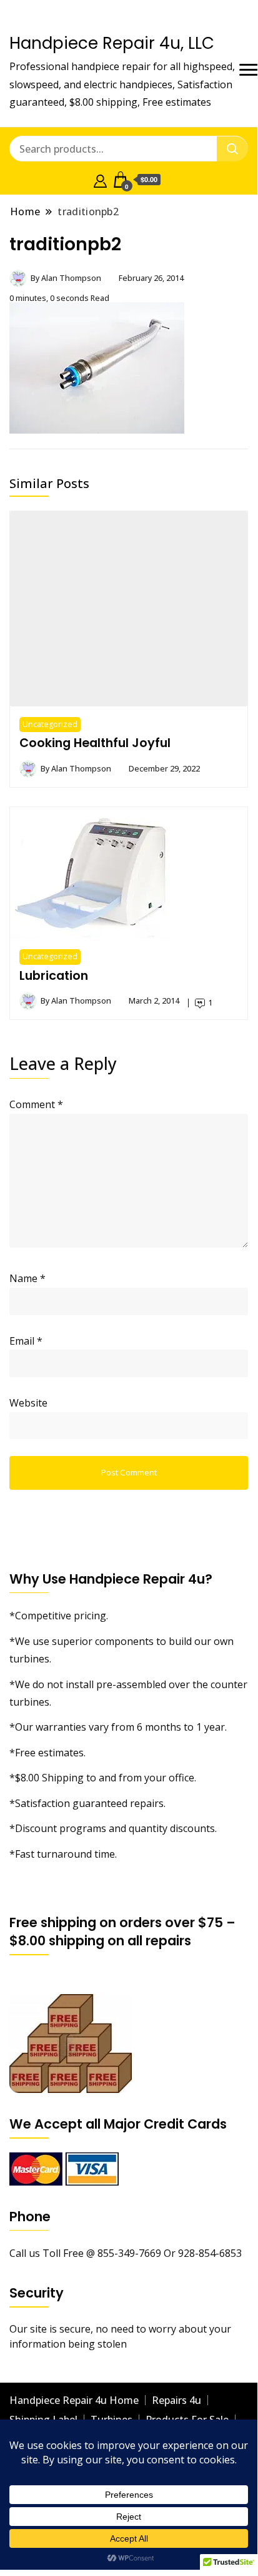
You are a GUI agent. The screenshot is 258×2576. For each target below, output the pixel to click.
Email (26, 1341)
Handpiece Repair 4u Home (74, 2400)
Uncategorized (50, 724)
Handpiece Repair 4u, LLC (112, 43)
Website (28, 1403)
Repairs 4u (176, 2400)
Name (27, 1278)
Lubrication (54, 975)
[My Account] (100, 180)
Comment (36, 1104)
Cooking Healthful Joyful (95, 743)
